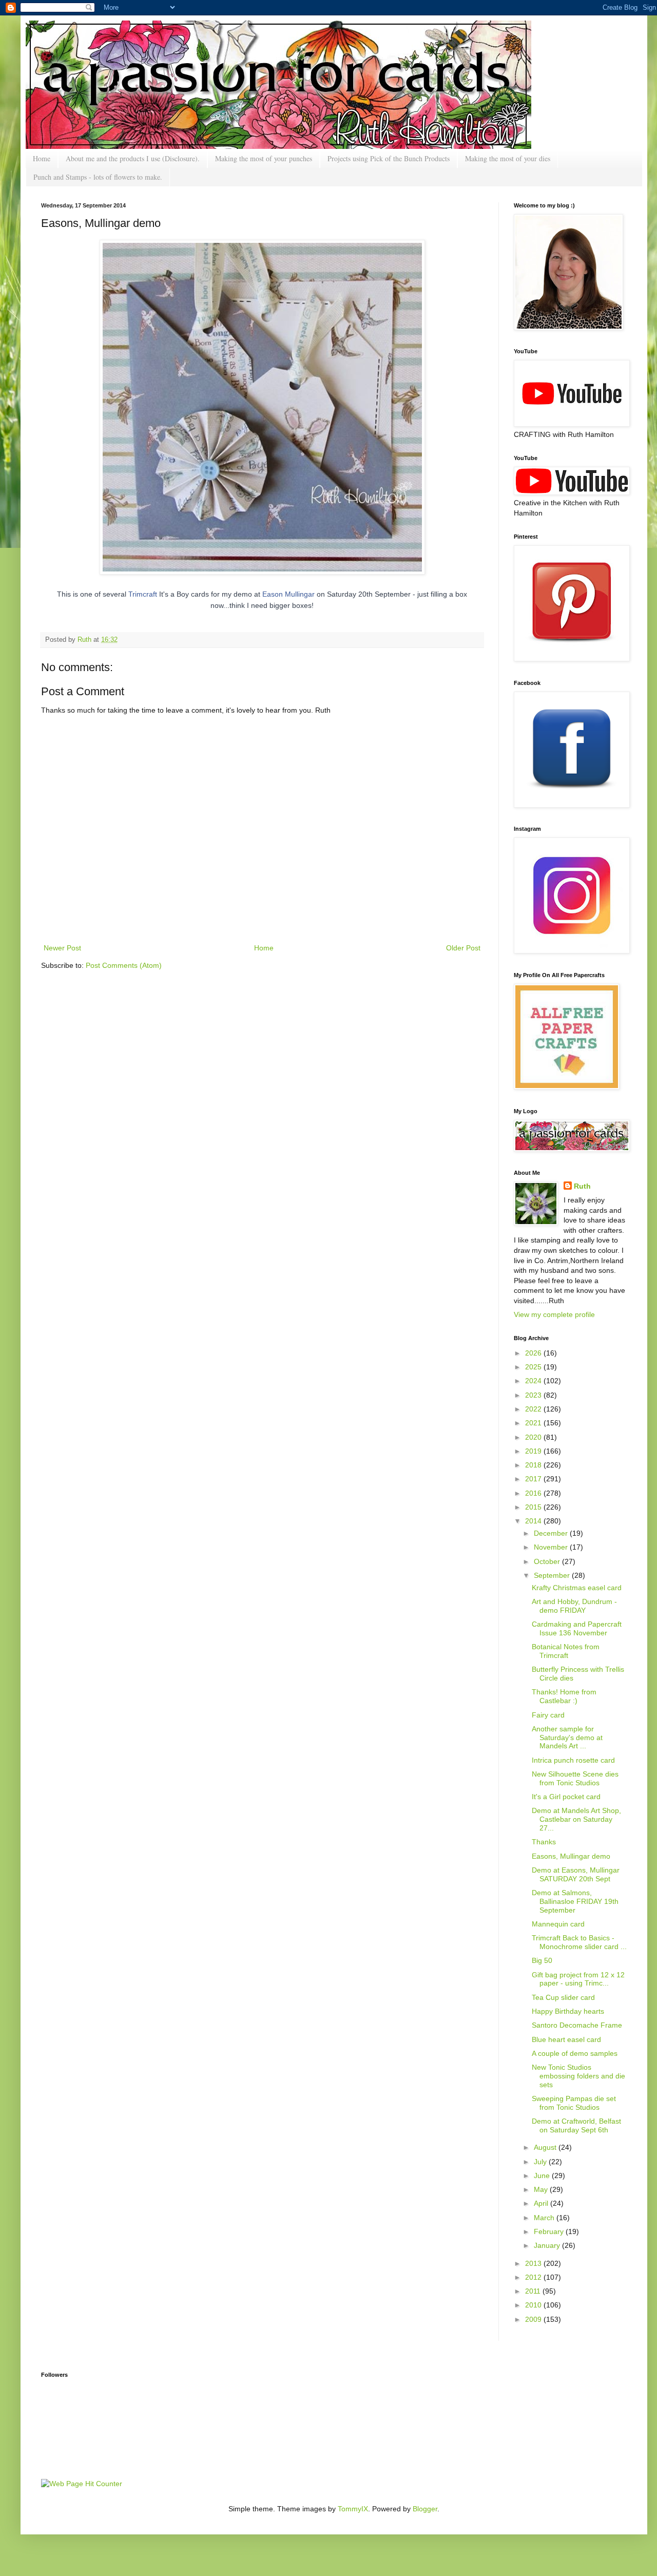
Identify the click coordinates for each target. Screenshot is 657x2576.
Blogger (425, 2509)
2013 (534, 2263)
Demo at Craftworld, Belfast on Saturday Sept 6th (576, 2125)
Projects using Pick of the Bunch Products (389, 158)
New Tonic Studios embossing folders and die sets (578, 2076)
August (546, 2147)
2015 (534, 1507)
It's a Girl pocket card (566, 1797)
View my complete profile (554, 1314)
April (542, 2203)
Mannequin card (558, 1924)
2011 (534, 2291)
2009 (534, 2319)
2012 (534, 2277)
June (543, 2176)
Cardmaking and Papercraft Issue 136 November (577, 1628)
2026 (534, 1353)
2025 (534, 1367)
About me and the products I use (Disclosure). (133, 158)
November (552, 1547)
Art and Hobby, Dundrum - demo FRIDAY (574, 1606)
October (548, 1561)
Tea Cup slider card (563, 1997)
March (545, 2218)
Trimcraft (143, 594)
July (541, 2162)
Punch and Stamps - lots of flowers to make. (98, 177)
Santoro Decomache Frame (577, 2025)
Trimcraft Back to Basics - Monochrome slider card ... (579, 1942)
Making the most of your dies (508, 158)
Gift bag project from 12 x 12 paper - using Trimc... (578, 1979)
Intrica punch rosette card (573, 1760)
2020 (534, 1437)
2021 (534, 1423)
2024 (534, 1381)
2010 (534, 2305)
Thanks (544, 1842)
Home (42, 158)
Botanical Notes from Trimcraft (566, 1651)
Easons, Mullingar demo (571, 1856)
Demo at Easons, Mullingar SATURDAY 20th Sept (576, 1874)
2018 (534, 1465)
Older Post (463, 948)
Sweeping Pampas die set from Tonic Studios (574, 2103)
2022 (534, 1409)
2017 (534, 1479)
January (548, 2245)
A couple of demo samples (575, 2053)
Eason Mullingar (288, 594)
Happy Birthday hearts (568, 2011)
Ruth (85, 640)
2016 (534, 1493)
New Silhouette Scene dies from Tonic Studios (575, 1778)
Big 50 (542, 1960)
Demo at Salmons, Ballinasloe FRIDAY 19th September (575, 1901)
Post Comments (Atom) (124, 965)
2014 (534, 1521)
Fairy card (548, 1715)
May (542, 2189)
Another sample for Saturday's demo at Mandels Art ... (567, 1738)
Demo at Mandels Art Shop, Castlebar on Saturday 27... (576, 1819)
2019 (534, 1451)
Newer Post (62, 948)
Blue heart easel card (566, 2039)
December (552, 1533)
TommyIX (353, 2509)
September (553, 1575)
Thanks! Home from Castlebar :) (564, 1696)
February (550, 2231)
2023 (534, 1395)
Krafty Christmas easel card (577, 1588)
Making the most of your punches (264, 158)
